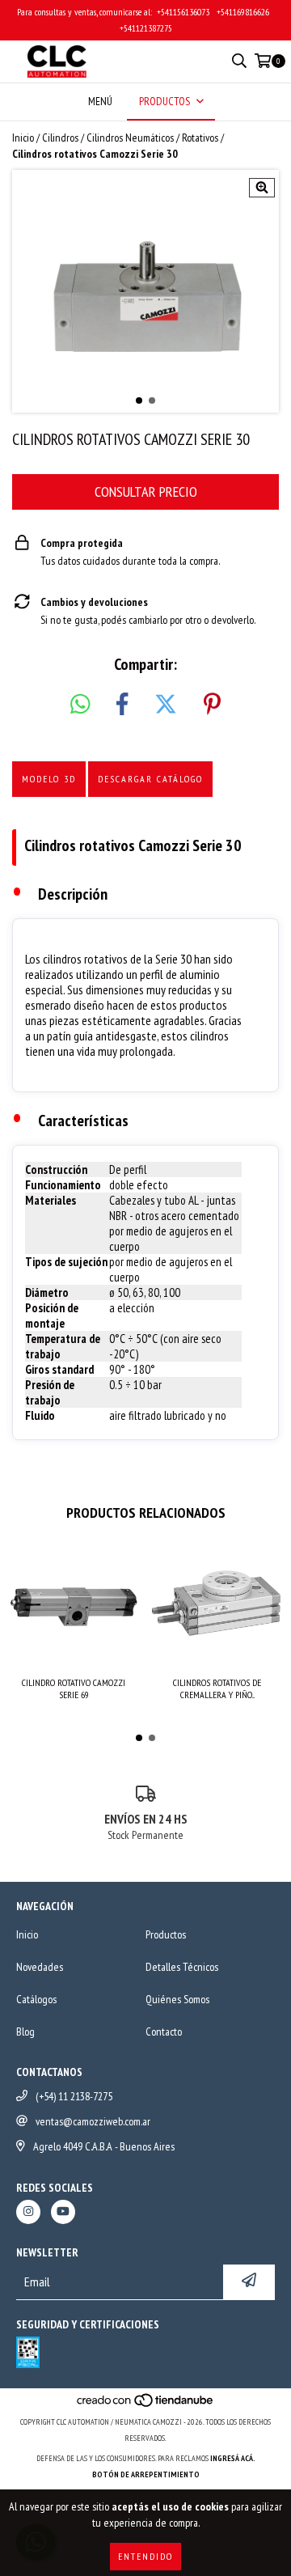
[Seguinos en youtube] (63, 2212)
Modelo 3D (49, 779)
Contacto (164, 2032)
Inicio (23, 138)
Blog (25, 2032)
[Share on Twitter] (166, 705)
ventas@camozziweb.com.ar (93, 2121)
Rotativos (200, 138)
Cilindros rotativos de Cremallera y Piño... (217, 1688)
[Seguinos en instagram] (28, 2212)
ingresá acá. (233, 2458)
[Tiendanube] (146, 2406)
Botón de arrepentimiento (146, 2474)
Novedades (40, 1967)
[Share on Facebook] (122, 705)
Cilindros (60, 138)
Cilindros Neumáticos (130, 138)
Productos (166, 1934)
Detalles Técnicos (182, 1967)
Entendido (145, 2556)
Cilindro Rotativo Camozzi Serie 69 (74, 1688)
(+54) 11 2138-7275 (74, 2096)
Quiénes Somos (177, 1999)
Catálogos (36, 1999)
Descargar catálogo (150, 779)
